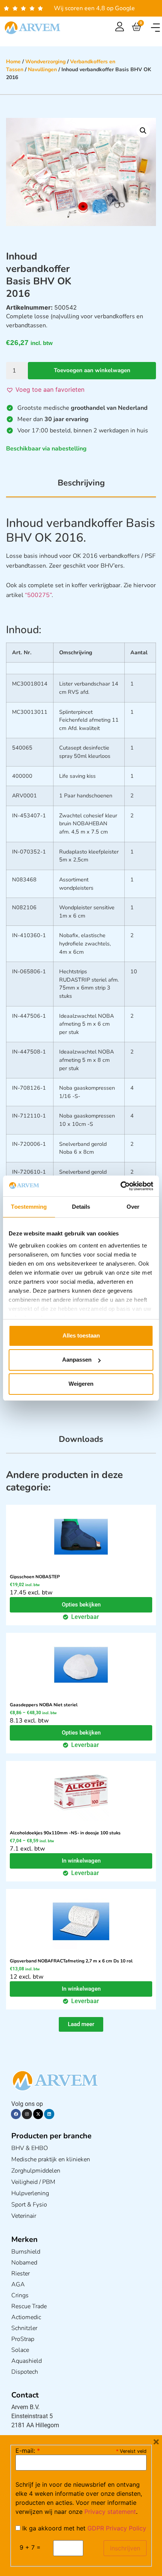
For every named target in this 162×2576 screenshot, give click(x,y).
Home (13, 62)
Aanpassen (77, 1360)
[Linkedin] (49, 2114)
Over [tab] (133, 1207)
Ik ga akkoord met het (83, 2528)
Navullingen (42, 69)
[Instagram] (27, 2114)
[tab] (81, 487)
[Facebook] (16, 2114)
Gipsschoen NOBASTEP (35, 1577)
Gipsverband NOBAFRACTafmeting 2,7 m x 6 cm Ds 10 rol (71, 1961)
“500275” (38, 595)
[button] (155, 28)
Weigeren (81, 1384)
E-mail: (28, 2451)
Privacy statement (110, 2512)
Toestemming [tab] (29, 1207)
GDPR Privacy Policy (117, 2528)
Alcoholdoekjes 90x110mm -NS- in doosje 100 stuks (65, 1833)
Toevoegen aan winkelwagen (92, 370)
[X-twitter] (38, 2114)
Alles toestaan (81, 1335)
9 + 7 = (30, 2547)
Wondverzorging (45, 62)
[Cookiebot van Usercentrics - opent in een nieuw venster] (120, 1186)
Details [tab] (81, 1207)
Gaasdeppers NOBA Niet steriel (44, 1705)
